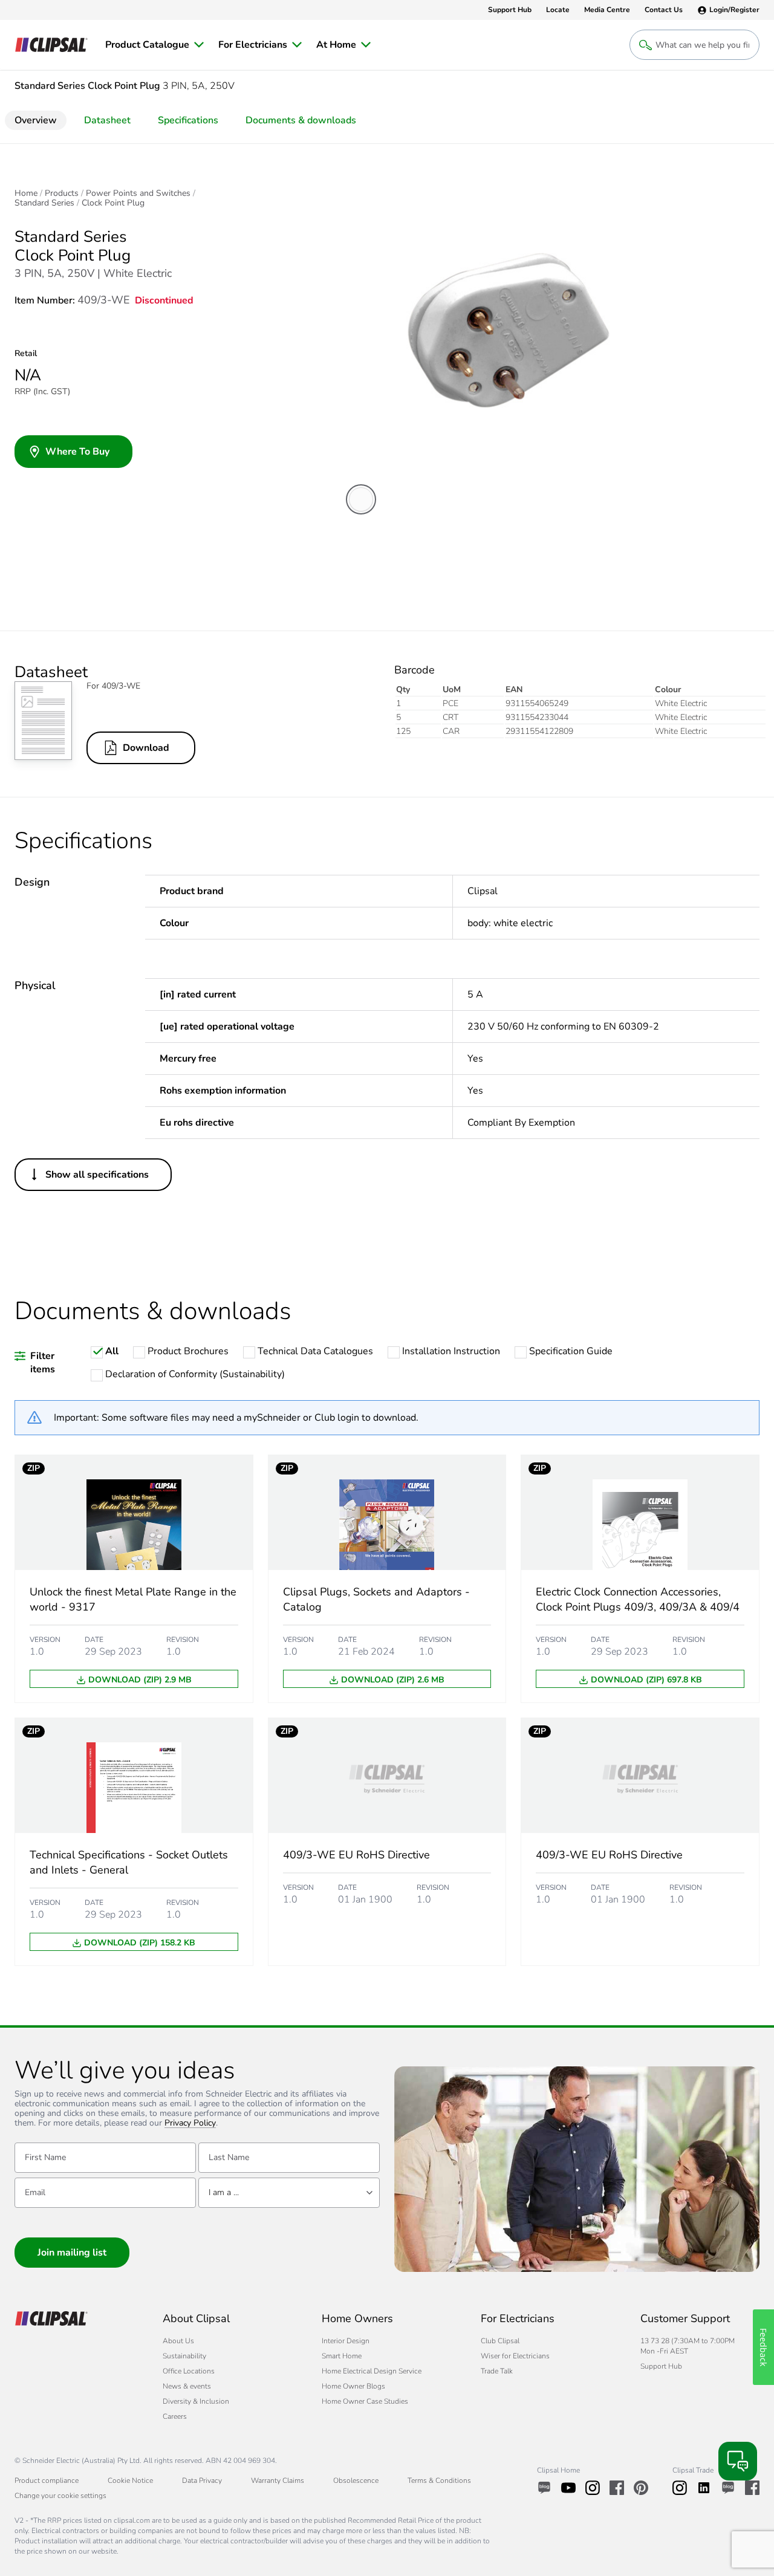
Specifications (188, 120)
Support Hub (661, 2366)
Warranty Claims (278, 2480)
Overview (36, 120)
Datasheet (107, 120)
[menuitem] (154, 45)
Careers (175, 2416)
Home (26, 193)
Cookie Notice (130, 2480)
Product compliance (47, 2480)
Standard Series (44, 203)
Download (146, 748)
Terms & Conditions (439, 2480)
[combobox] (289, 2193)
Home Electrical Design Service (372, 2371)
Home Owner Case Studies (365, 2401)
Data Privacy (202, 2480)
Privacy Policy (190, 2123)
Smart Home (342, 2356)
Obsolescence (356, 2480)
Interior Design (346, 2341)
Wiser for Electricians (515, 2356)
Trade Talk (497, 2371)
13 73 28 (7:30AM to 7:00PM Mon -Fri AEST (688, 2346)
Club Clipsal (500, 2341)
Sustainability (184, 2356)
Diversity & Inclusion (196, 2401)
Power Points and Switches (138, 193)
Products (62, 193)
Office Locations (189, 2371)
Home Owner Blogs (353, 2386)
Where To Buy (77, 452)
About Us (178, 2341)
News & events (187, 2386)
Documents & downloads (301, 120)
